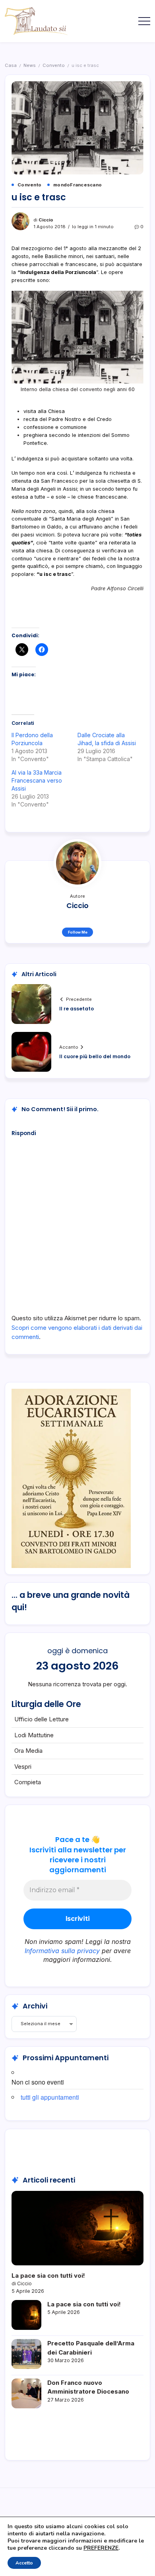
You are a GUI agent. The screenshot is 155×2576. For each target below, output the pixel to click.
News (30, 65)
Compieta (28, 1782)
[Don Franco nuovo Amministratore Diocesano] (26, 2393)
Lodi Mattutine (34, 1735)
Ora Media (28, 1751)
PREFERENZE (101, 2548)
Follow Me (78, 932)
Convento (54, 65)
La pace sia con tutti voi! (48, 2276)
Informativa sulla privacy (62, 1951)
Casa (11, 65)
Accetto (24, 2563)
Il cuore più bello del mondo (95, 1056)
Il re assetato (77, 1009)
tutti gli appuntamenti (50, 2097)
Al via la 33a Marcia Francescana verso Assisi (37, 780)
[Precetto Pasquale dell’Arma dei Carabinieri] (26, 2354)
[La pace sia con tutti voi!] (77, 2228)
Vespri (23, 1767)
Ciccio (46, 220)
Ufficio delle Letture (42, 1719)
